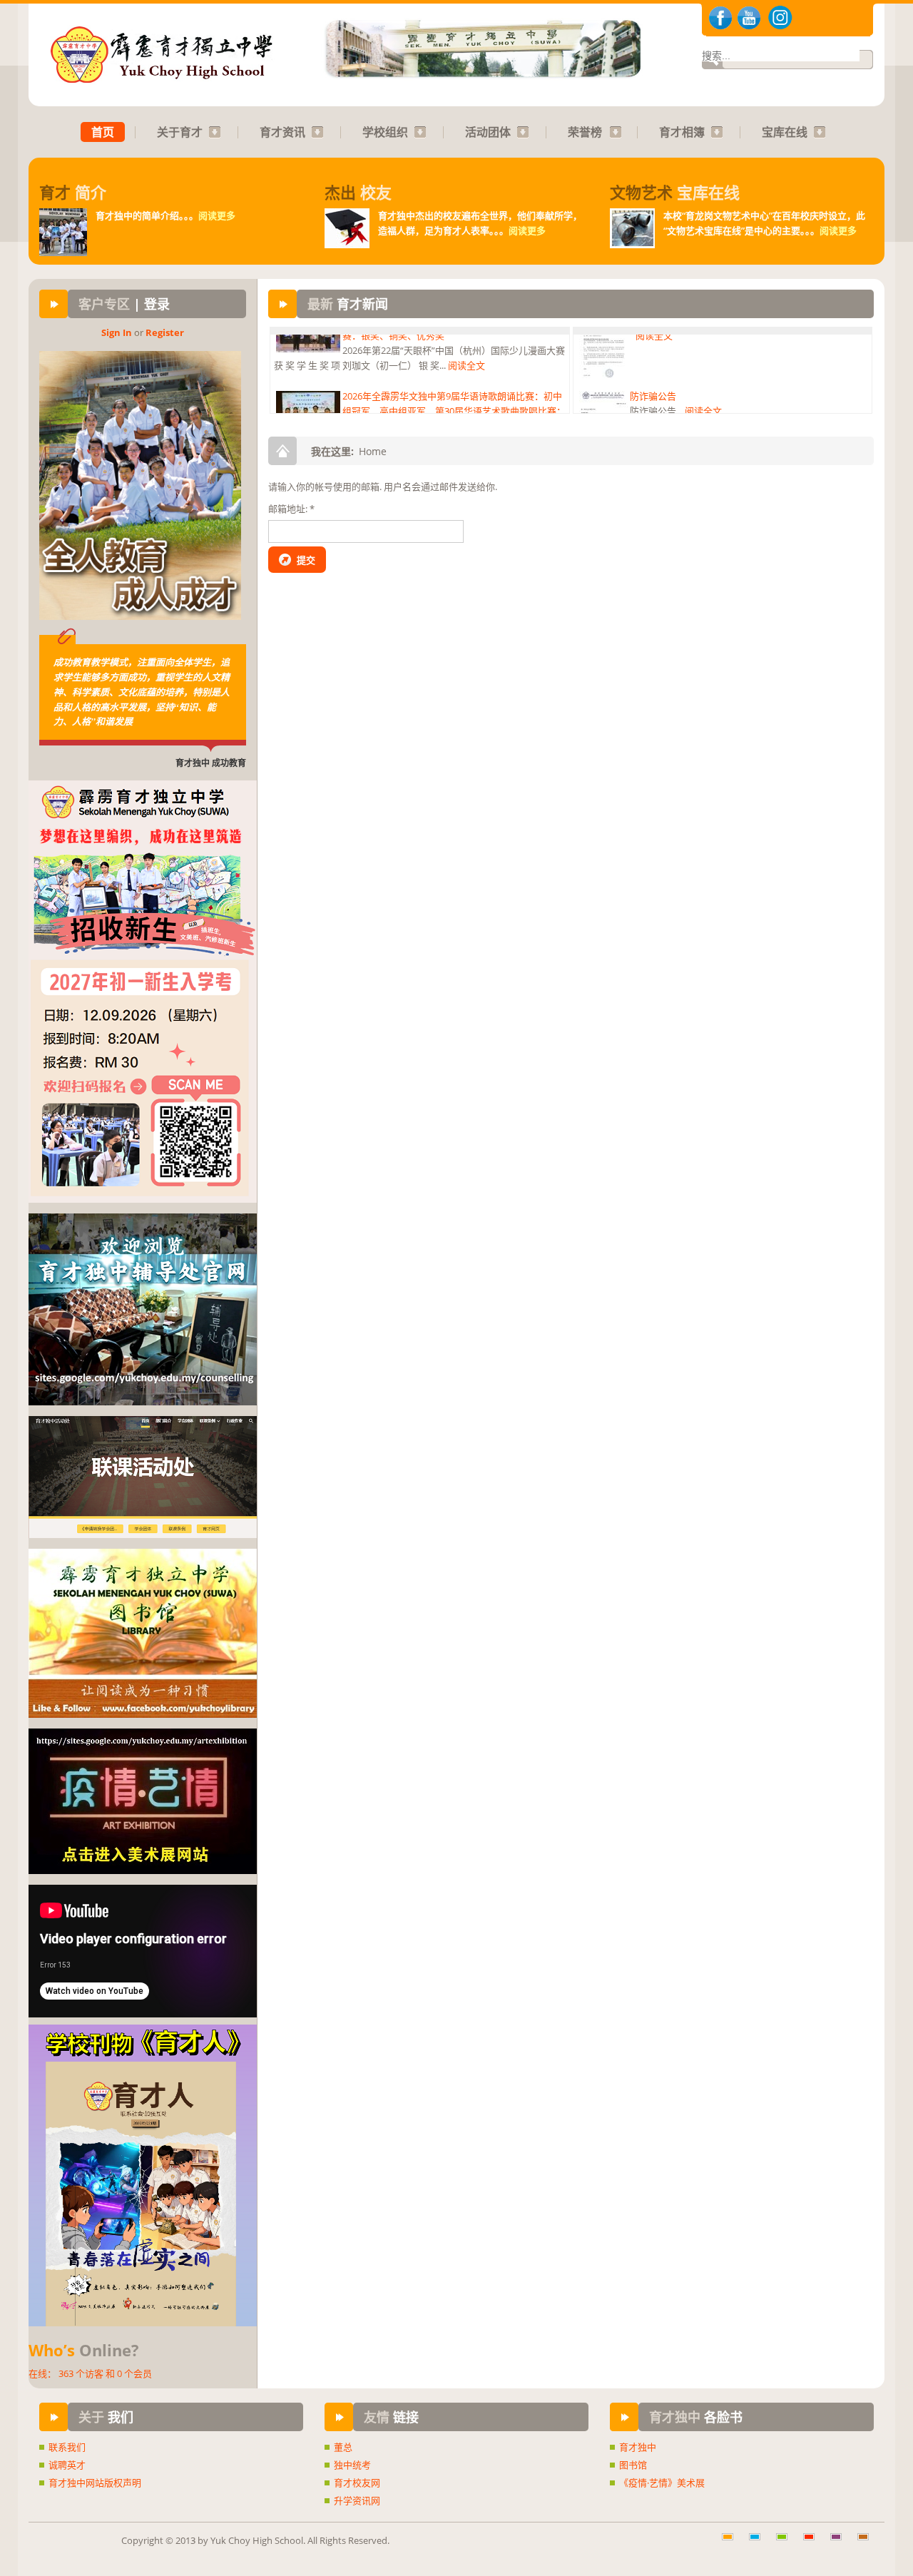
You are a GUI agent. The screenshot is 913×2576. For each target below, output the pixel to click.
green (787, 2544)
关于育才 (180, 132)
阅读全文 (399, 405)
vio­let (841, 2544)
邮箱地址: (291, 509)
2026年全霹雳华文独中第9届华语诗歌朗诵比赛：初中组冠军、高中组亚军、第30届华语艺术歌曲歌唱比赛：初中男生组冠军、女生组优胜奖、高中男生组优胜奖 (454, 360)
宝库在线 (785, 132)
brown (868, 2544)
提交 (306, 560)
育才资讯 (282, 132)
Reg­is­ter (165, 332)
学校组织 (385, 132)
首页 (103, 132)
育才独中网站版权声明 (95, 2483)
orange (733, 2544)
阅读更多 (217, 215)
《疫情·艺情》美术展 (662, 2483)
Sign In (117, 332)
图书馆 (633, 2465)
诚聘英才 (67, 2465)
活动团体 (488, 132)
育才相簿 (682, 132)
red (814, 2544)
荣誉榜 (585, 132)
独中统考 (352, 2465)
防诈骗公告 (653, 345)
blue (760, 2544)
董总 (343, 2447)
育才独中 (638, 2447)
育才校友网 (357, 2483)
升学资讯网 (357, 2500)
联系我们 (67, 2447)
